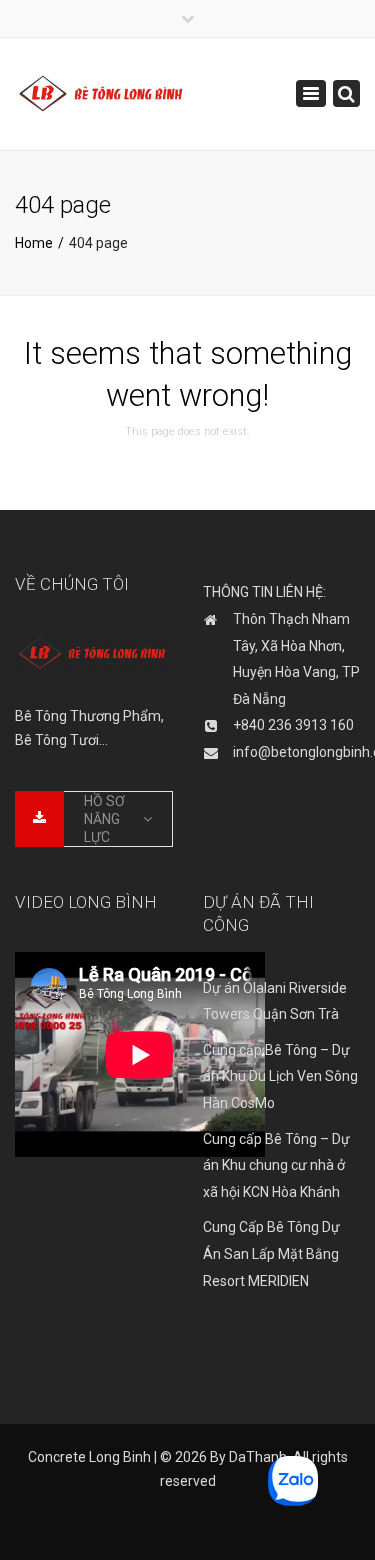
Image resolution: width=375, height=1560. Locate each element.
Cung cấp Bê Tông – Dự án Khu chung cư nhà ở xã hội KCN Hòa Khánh (276, 1165)
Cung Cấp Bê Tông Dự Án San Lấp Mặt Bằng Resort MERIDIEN (271, 1253)
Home (34, 243)
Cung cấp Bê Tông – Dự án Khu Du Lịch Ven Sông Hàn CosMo (280, 1076)
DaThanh (258, 1457)
